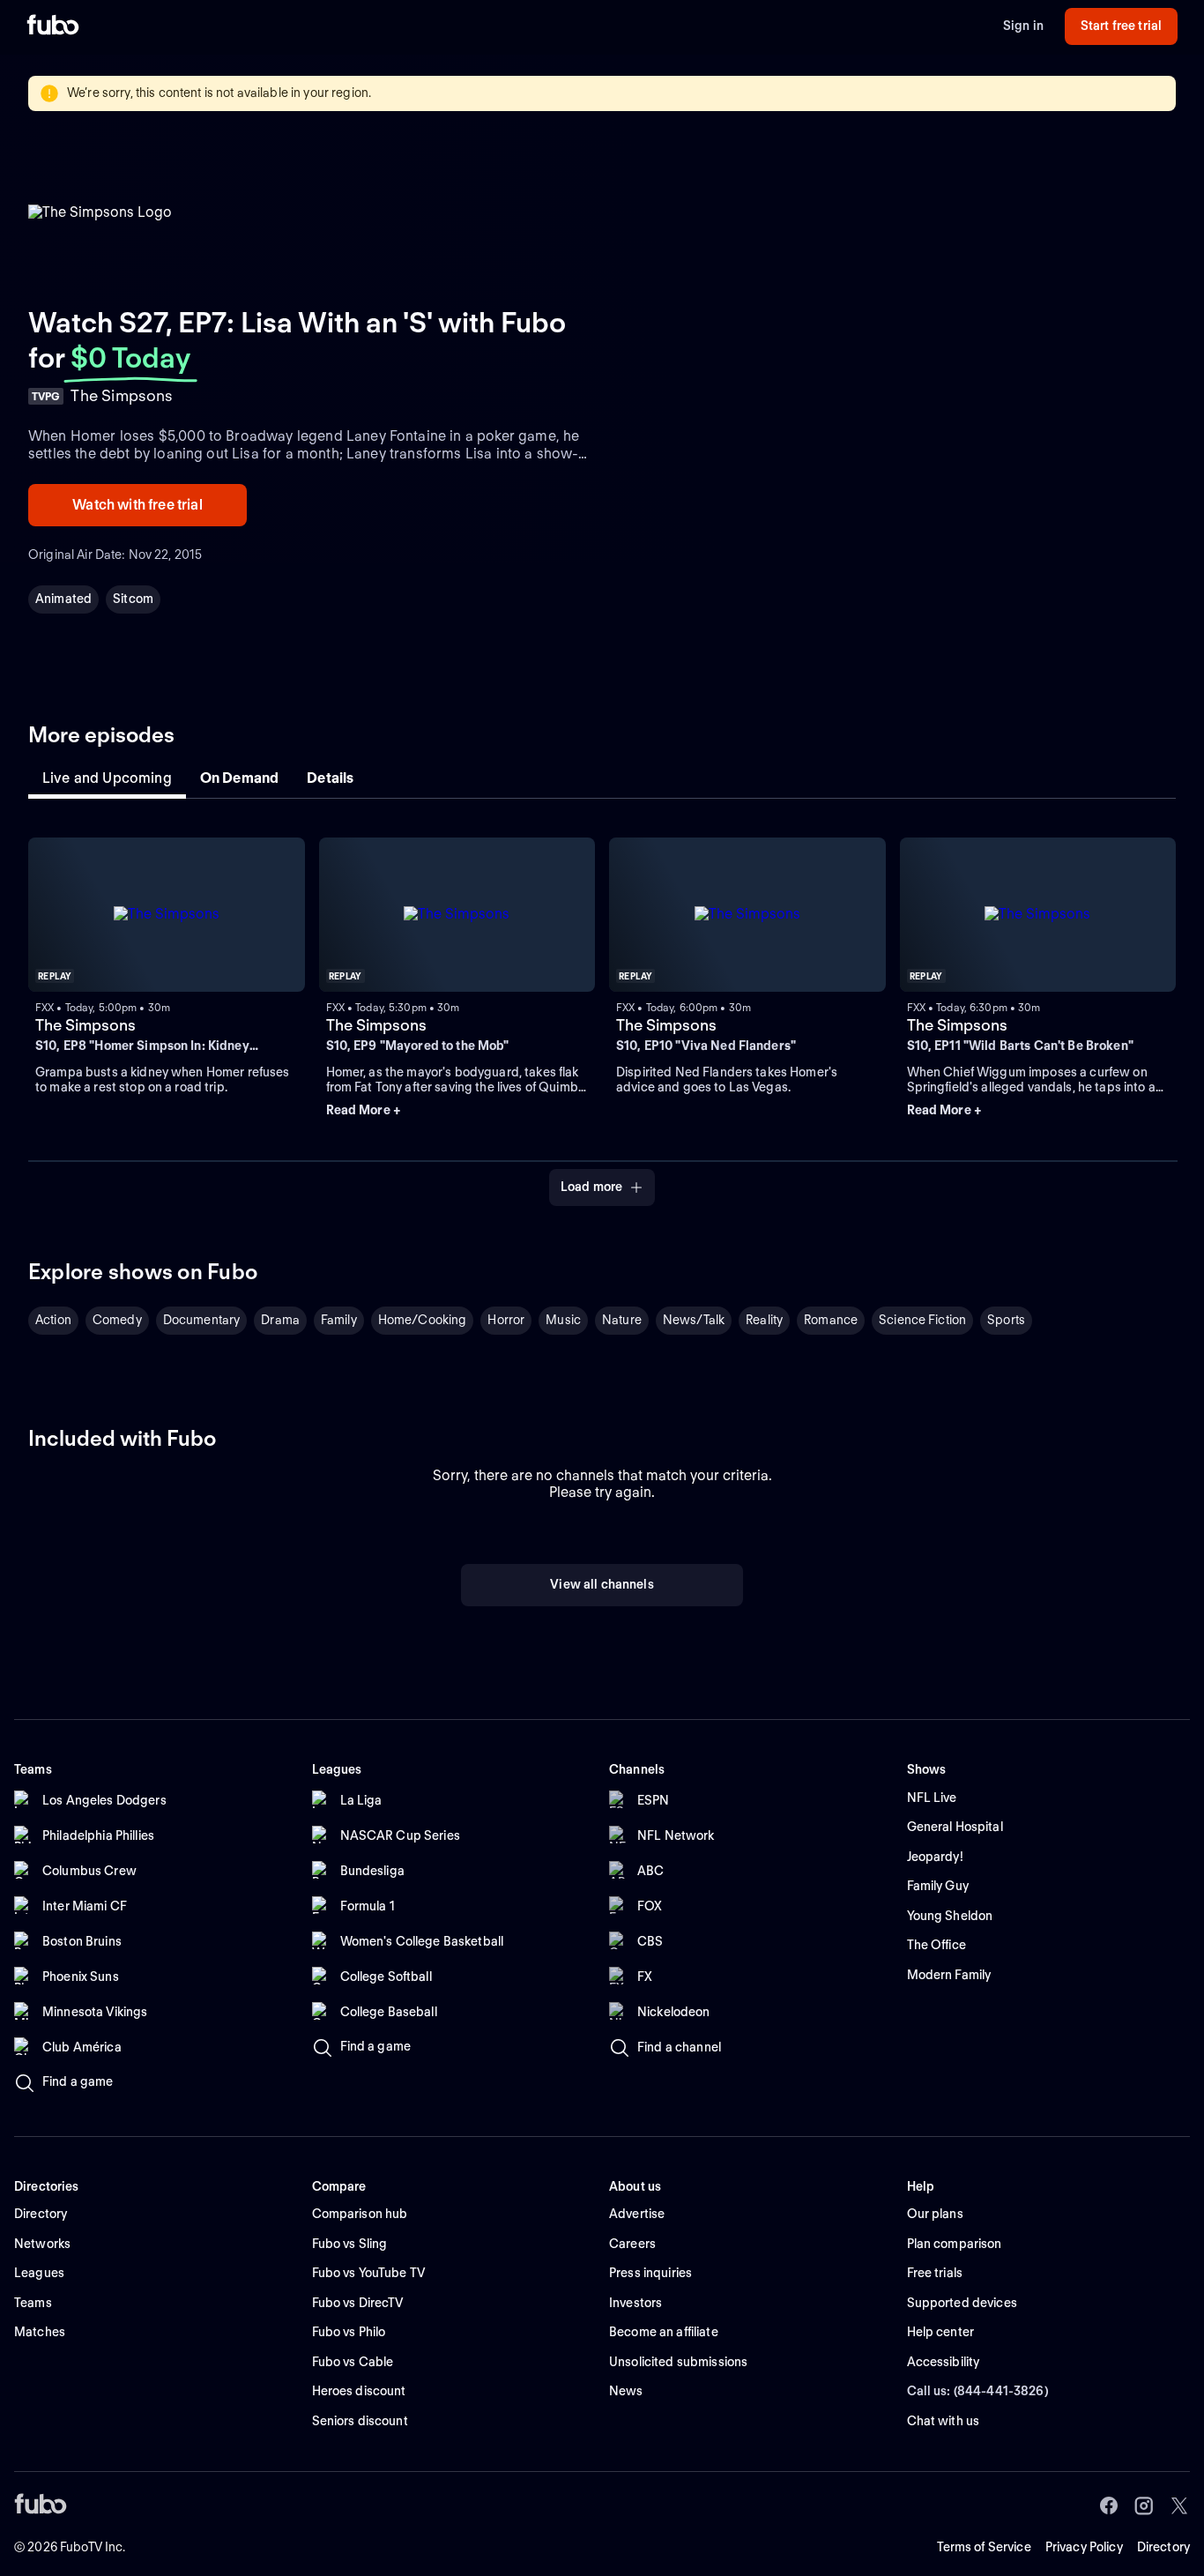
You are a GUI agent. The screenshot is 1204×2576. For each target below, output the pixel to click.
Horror (506, 1320)
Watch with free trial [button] (137, 505)
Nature (622, 1320)
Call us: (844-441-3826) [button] (978, 2391)
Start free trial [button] (1121, 26)
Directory (1163, 2547)
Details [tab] (330, 778)
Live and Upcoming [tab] (107, 778)
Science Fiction (922, 1320)
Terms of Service (984, 2547)
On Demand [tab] (239, 778)
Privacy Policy (1084, 2547)
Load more (591, 1187)
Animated (63, 599)
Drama (280, 1320)
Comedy (117, 1320)
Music (563, 1320)
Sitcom (133, 599)
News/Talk (694, 1320)
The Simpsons (85, 1025)
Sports (1006, 1320)
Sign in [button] (1023, 26)
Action (53, 1320)
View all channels (602, 1584)
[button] (457, 1111)
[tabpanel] (602, 1011)
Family (339, 1320)
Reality (764, 1320)
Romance (831, 1320)
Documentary (202, 1320)
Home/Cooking (423, 1320)
